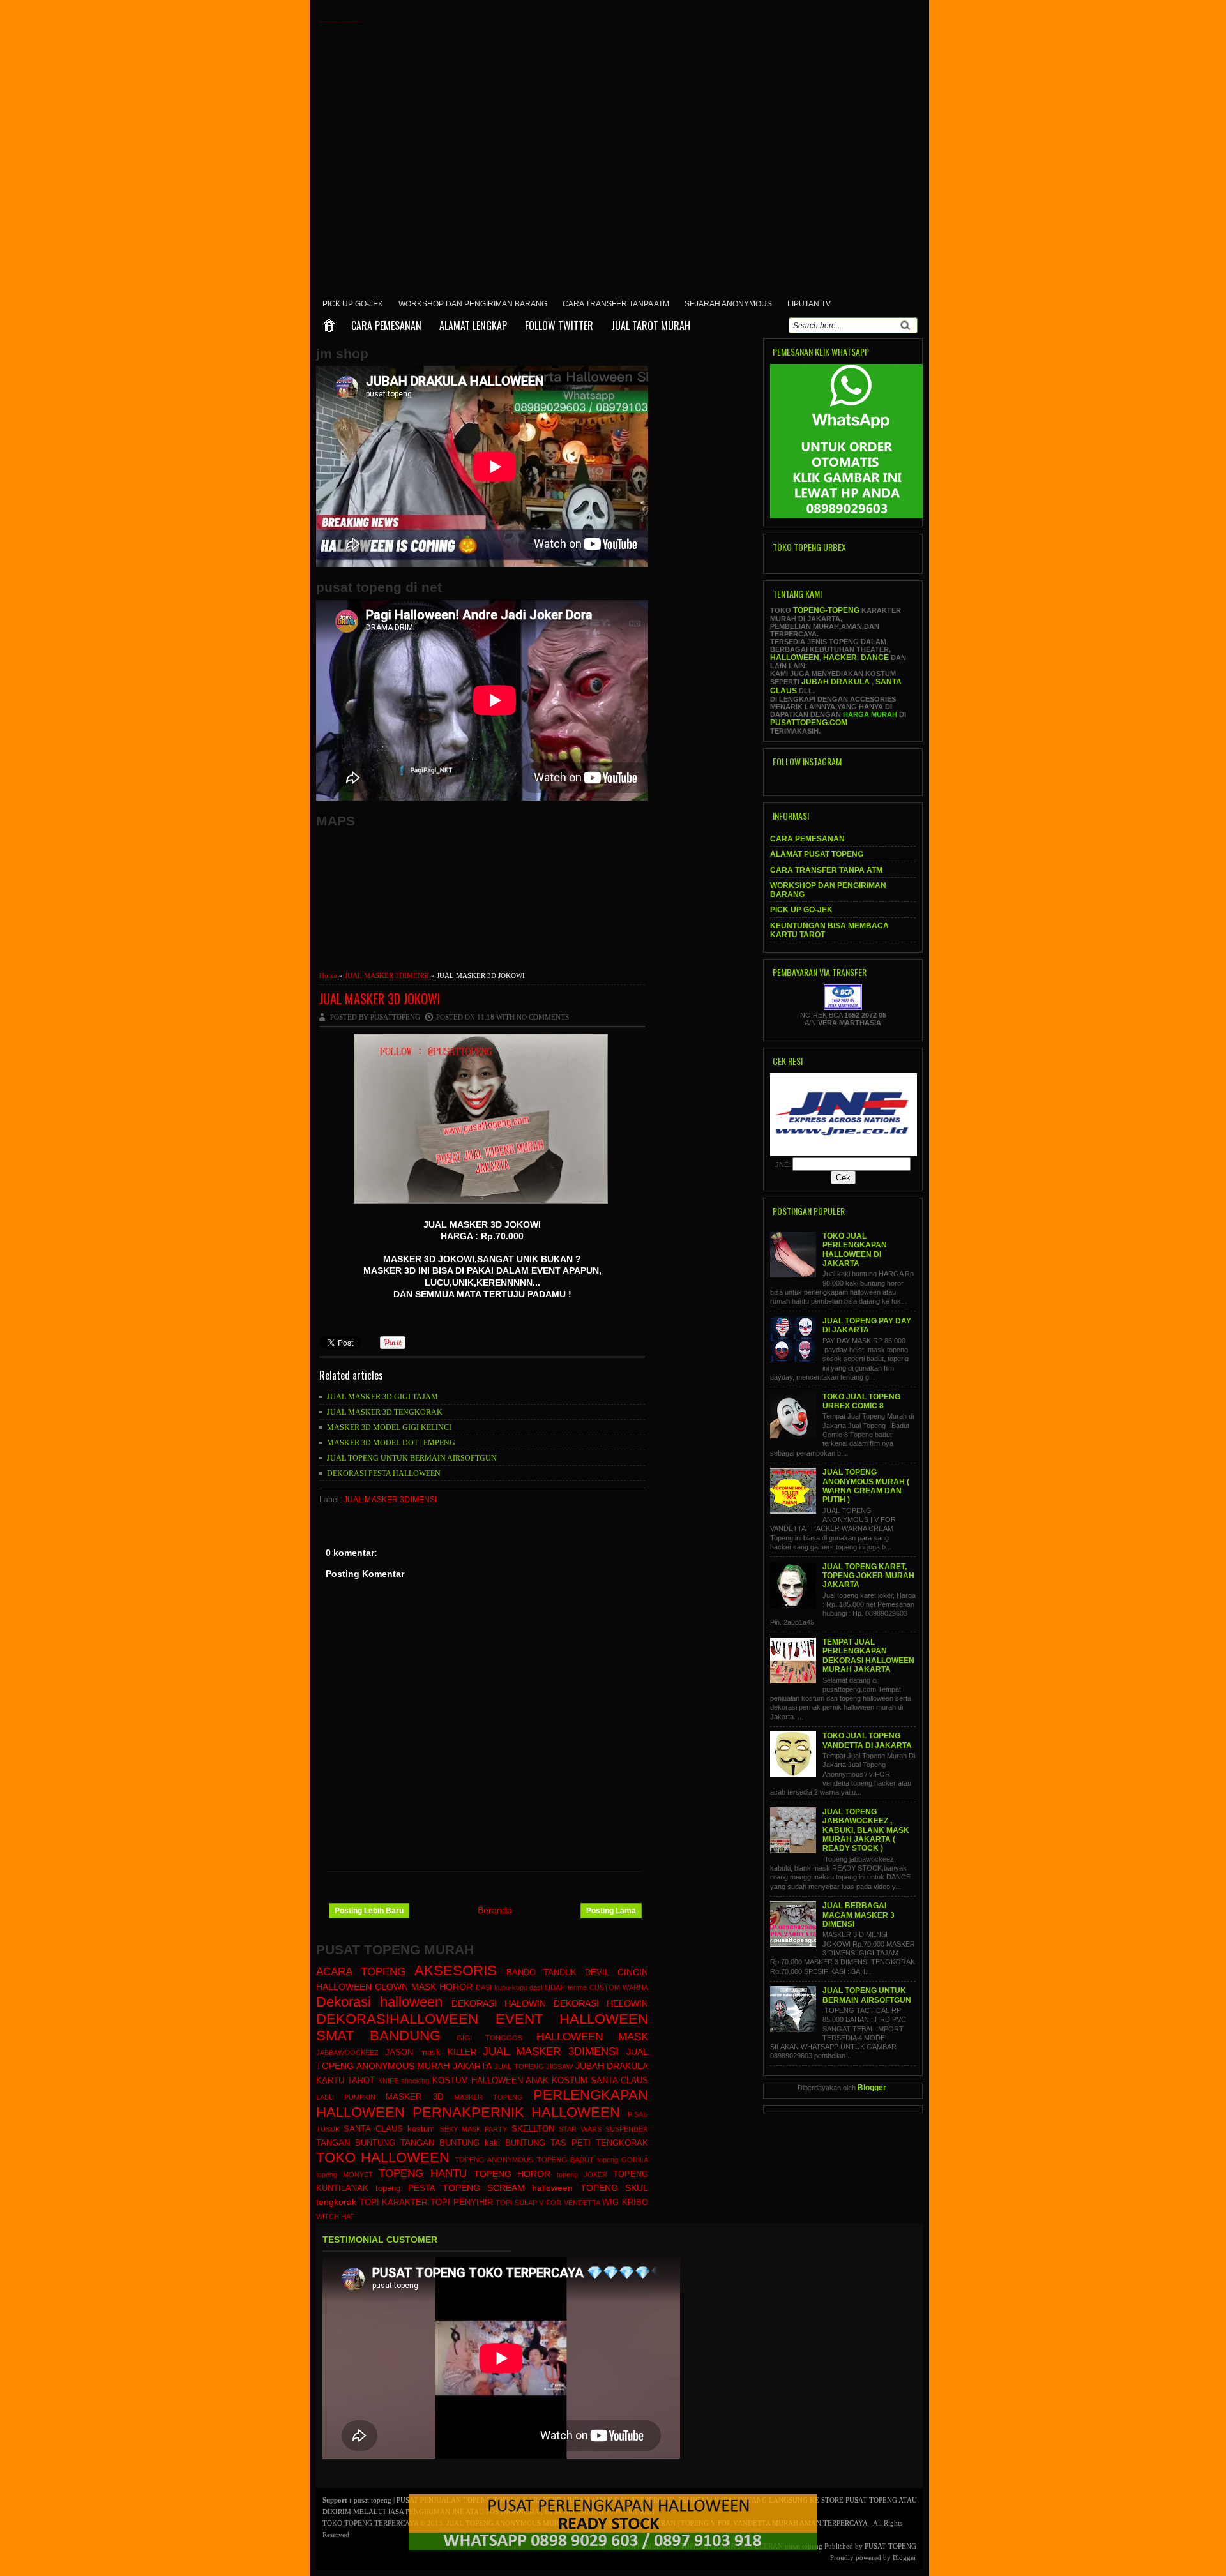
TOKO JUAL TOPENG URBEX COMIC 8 (861, 1401)
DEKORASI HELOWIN (601, 2003)
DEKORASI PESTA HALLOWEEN (384, 1473)
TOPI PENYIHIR (462, 2203)
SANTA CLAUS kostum (389, 2129)
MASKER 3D (414, 2097)
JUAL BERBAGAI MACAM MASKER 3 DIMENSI (859, 1915)
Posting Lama (611, 1911)
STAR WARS (580, 2129)
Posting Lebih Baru (369, 1911)
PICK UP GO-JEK (353, 304)
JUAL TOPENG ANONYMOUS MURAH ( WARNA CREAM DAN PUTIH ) (866, 1486)
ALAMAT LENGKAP (473, 326)
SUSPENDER (627, 2129)
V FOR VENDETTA (569, 2203)
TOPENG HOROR (512, 2174)
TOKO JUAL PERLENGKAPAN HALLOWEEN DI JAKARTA (855, 1250)
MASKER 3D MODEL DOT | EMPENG (391, 1443)
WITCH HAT (335, 2217)
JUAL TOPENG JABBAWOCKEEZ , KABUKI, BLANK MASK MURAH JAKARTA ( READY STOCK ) (866, 1830)
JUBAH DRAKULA (612, 2066)
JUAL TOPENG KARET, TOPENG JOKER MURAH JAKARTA (868, 1576)
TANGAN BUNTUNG (356, 2143)
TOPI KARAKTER (394, 2203)
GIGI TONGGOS (490, 2038)
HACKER (840, 658)
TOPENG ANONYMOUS (494, 2160)
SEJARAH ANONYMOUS (728, 304)
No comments (543, 1017)
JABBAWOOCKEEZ (347, 2053)
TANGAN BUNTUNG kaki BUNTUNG (473, 2143)
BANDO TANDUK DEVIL (558, 1973)
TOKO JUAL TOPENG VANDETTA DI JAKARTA (867, 1740)
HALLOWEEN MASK (592, 2037)
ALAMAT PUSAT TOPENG (817, 854)
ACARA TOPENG (361, 1972)
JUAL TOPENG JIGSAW (534, 2067)
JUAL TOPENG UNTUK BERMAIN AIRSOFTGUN (412, 1458)
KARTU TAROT (345, 2081)
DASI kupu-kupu (502, 1987)
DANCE (875, 658)
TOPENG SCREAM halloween (508, 2188)
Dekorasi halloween (379, 2002)
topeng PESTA (405, 2188)
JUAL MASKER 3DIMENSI (387, 975)
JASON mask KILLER (431, 2053)
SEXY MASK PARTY (474, 2129)
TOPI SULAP (516, 2203)
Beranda (495, 1910)
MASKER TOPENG (488, 2097)
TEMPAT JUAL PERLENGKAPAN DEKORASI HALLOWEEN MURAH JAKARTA (868, 1656)
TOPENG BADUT (565, 2160)
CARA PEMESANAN (386, 326)
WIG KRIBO (625, 2203)
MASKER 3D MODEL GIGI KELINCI (389, 1427)
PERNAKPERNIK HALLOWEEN (517, 2112)
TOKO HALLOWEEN (383, 2158)
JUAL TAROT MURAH (651, 326)
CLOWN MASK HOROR (424, 1987)
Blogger (872, 2088)
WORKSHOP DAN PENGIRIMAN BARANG (473, 304)
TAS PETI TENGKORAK (599, 2143)
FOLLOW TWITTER (559, 326)
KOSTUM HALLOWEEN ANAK (490, 2081)
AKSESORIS (456, 1970)
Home (328, 975)
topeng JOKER (582, 2174)
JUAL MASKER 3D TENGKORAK (385, 1412)
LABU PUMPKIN (346, 2097)
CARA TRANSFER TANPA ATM (616, 304)
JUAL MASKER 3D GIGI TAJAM (382, 1397)
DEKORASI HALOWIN (499, 2003)
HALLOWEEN (795, 658)
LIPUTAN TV (809, 304)
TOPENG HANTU (423, 2173)
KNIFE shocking (404, 2081)
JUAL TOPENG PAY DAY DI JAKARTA (867, 1325)
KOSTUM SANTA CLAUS (600, 2081)
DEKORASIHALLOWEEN (397, 2019)
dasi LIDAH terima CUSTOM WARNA (589, 1987)
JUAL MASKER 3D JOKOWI (380, 998)
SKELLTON (533, 2129)
